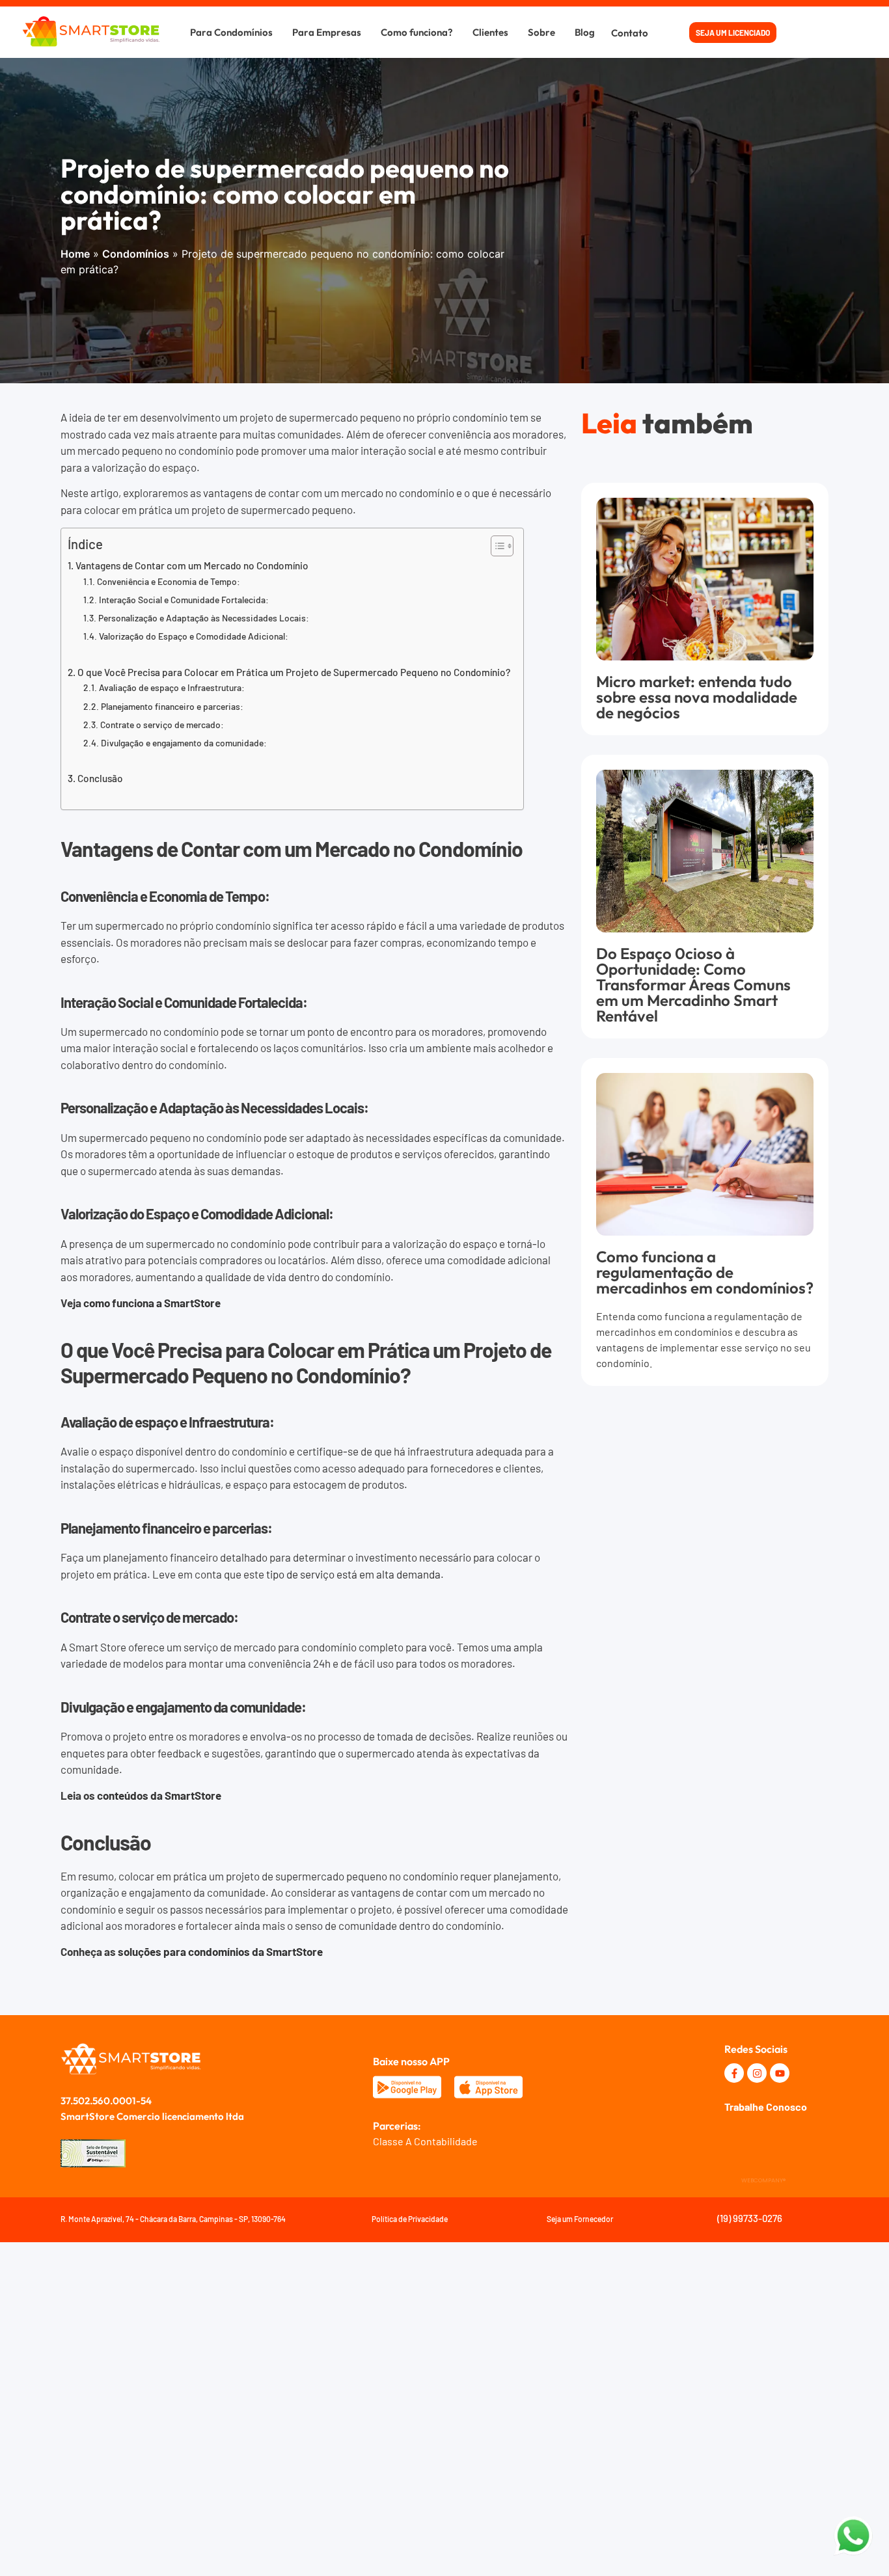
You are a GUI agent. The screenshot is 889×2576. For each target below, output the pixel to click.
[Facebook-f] (734, 2073)
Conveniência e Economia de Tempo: (169, 581)
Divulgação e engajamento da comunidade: (184, 743)
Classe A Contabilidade (425, 2141)
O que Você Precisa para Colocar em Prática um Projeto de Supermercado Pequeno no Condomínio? (294, 672)
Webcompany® (763, 2180)
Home (75, 254)
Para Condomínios (231, 32)
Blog (585, 32)
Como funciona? (417, 32)
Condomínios (136, 254)
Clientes (490, 32)
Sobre (541, 32)
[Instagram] (757, 2073)
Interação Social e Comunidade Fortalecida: (184, 600)
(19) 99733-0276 (750, 2218)
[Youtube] (780, 2073)
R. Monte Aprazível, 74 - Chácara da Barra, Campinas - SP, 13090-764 (173, 2219)
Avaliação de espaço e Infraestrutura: (172, 687)
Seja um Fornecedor (580, 2219)
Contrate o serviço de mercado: (162, 725)
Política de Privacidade (410, 2219)
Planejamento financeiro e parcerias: (172, 706)
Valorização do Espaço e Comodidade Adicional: (194, 636)
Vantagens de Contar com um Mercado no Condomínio (192, 565)
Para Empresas (327, 32)
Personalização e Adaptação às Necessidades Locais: (204, 618)
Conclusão (100, 778)
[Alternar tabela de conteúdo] (496, 546)
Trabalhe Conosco (766, 2107)
